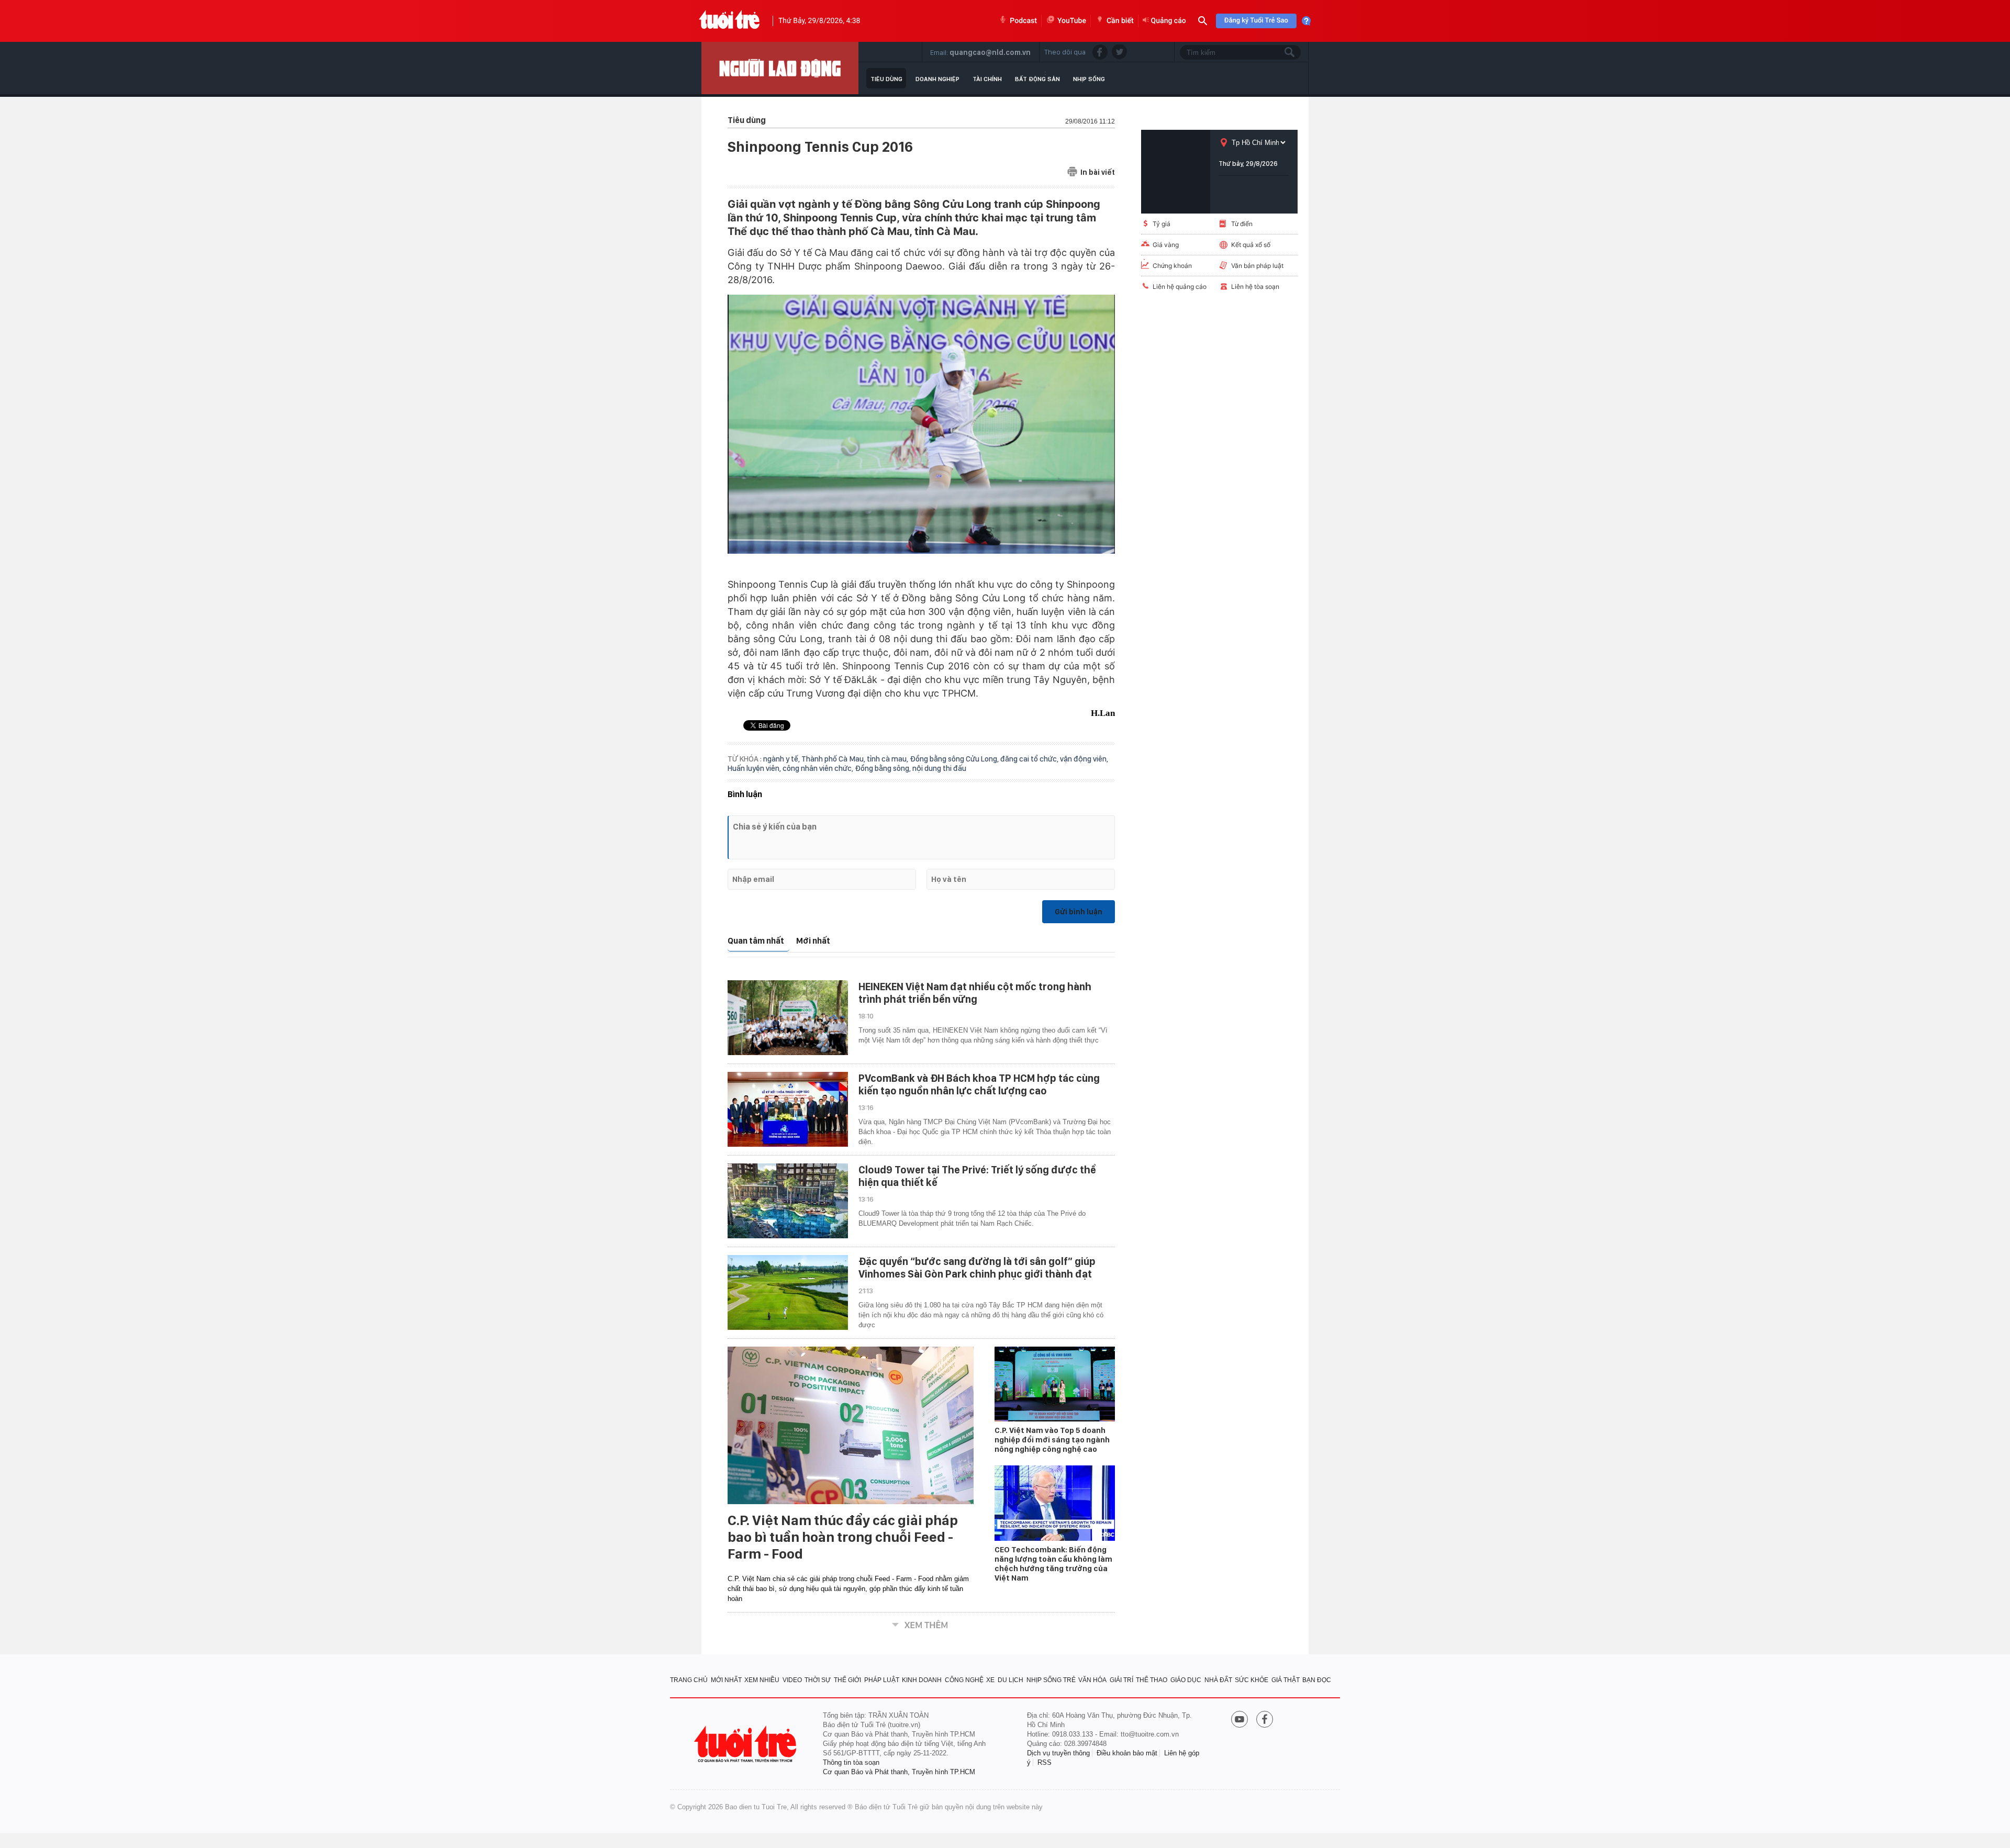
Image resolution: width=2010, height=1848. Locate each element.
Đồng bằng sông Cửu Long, (955, 759)
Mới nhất (813, 941)
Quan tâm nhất (756, 941)
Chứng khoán (1172, 266)
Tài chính (987, 79)
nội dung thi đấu (939, 768)
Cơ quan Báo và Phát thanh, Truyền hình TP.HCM (899, 1772)
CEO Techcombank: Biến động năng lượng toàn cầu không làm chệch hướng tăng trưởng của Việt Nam (1053, 1564)
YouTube (1072, 21)
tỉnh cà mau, (888, 759)
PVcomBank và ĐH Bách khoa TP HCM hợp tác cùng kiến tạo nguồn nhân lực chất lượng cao (979, 1084)
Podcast (1023, 21)
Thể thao (1152, 1680)
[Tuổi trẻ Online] (746, 1744)
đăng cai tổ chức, (1030, 759)
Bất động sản (1037, 79)
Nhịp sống (1089, 79)
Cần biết (1120, 21)
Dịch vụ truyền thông (1058, 1753)
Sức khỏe (1252, 1680)
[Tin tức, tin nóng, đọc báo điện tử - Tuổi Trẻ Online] (729, 21)
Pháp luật (882, 1680)
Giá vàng (1166, 245)
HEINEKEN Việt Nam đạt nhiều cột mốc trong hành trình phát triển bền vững (975, 993)
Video (792, 1680)
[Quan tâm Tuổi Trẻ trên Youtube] (1239, 1720)
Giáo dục (1186, 1680)
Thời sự (818, 1680)
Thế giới (847, 1680)
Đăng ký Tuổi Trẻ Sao (1256, 21)
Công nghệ (964, 1680)
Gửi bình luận (1079, 912)
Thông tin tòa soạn (851, 1762)
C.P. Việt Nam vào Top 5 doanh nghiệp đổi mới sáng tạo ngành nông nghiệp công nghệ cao (1052, 1440)
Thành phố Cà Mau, (834, 759)
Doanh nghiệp (937, 79)
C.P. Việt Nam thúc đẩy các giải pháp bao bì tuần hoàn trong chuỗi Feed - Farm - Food (843, 1537)
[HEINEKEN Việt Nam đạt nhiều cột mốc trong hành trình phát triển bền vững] (788, 1018)
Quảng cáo (1169, 21)
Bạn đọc (1317, 1680)
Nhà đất (1218, 1680)
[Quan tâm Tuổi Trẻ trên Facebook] (1265, 1720)
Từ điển (1242, 224)
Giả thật (1286, 1680)
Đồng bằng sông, (884, 768)
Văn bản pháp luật (1257, 266)
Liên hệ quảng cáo (1180, 287)
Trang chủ (689, 1680)
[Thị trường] (780, 68)
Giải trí (1121, 1680)
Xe (990, 1680)
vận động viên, (1084, 759)
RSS (1045, 1762)
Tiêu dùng (886, 79)
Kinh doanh (922, 1680)
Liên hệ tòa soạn (1255, 287)
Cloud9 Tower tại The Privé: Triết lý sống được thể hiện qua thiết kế (977, 1176)
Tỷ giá (1162, 224)
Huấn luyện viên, (755, 768)
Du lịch (1010, 1680)
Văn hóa (1092, 1680)
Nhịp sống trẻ (1051, 1680)
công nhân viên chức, (819, 768)
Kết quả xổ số (1251, 245)
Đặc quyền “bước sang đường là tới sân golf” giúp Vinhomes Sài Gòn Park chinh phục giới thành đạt (977, 1268)
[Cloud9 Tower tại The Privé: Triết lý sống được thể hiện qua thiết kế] (788, 1201)
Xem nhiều (762, 1680)
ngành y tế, (782, 759)
